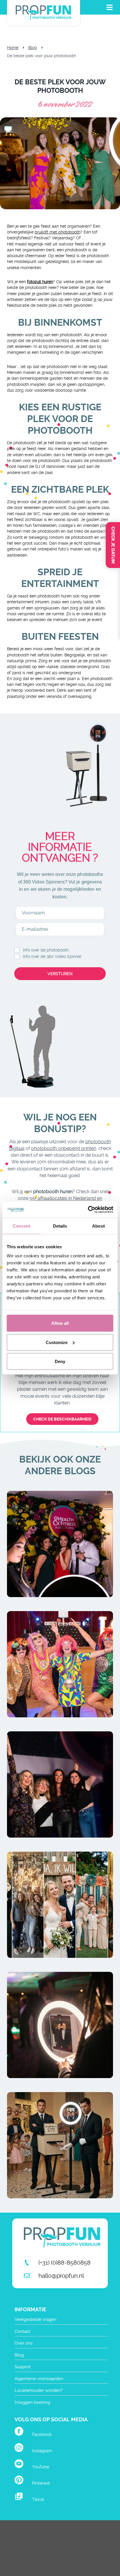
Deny (60, 1361)
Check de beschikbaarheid (62, 1419)
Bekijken (60, 1561)
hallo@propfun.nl (61, 2276)
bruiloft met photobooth (58, 232)
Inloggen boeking (32, 2402)
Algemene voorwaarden (39, 2379)
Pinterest (41, 2483)
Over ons (24, 2343)
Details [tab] (60, 1226)
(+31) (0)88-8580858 (65, 2263)
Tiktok (38, 2500)
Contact (22, 2331)
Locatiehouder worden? (39, 2390)
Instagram (42, 2451)
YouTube (41, 2467)
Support (23, 2367)
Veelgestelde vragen (36, 2319)
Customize (57, 1342)
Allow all (60, 1323)
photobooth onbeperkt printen (64, 1148)
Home (13, 48)
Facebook (42, 2434)
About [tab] (98, 1226)
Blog (33, 48)
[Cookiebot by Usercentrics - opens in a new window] (88, 1210)
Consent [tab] (22, 1226)
